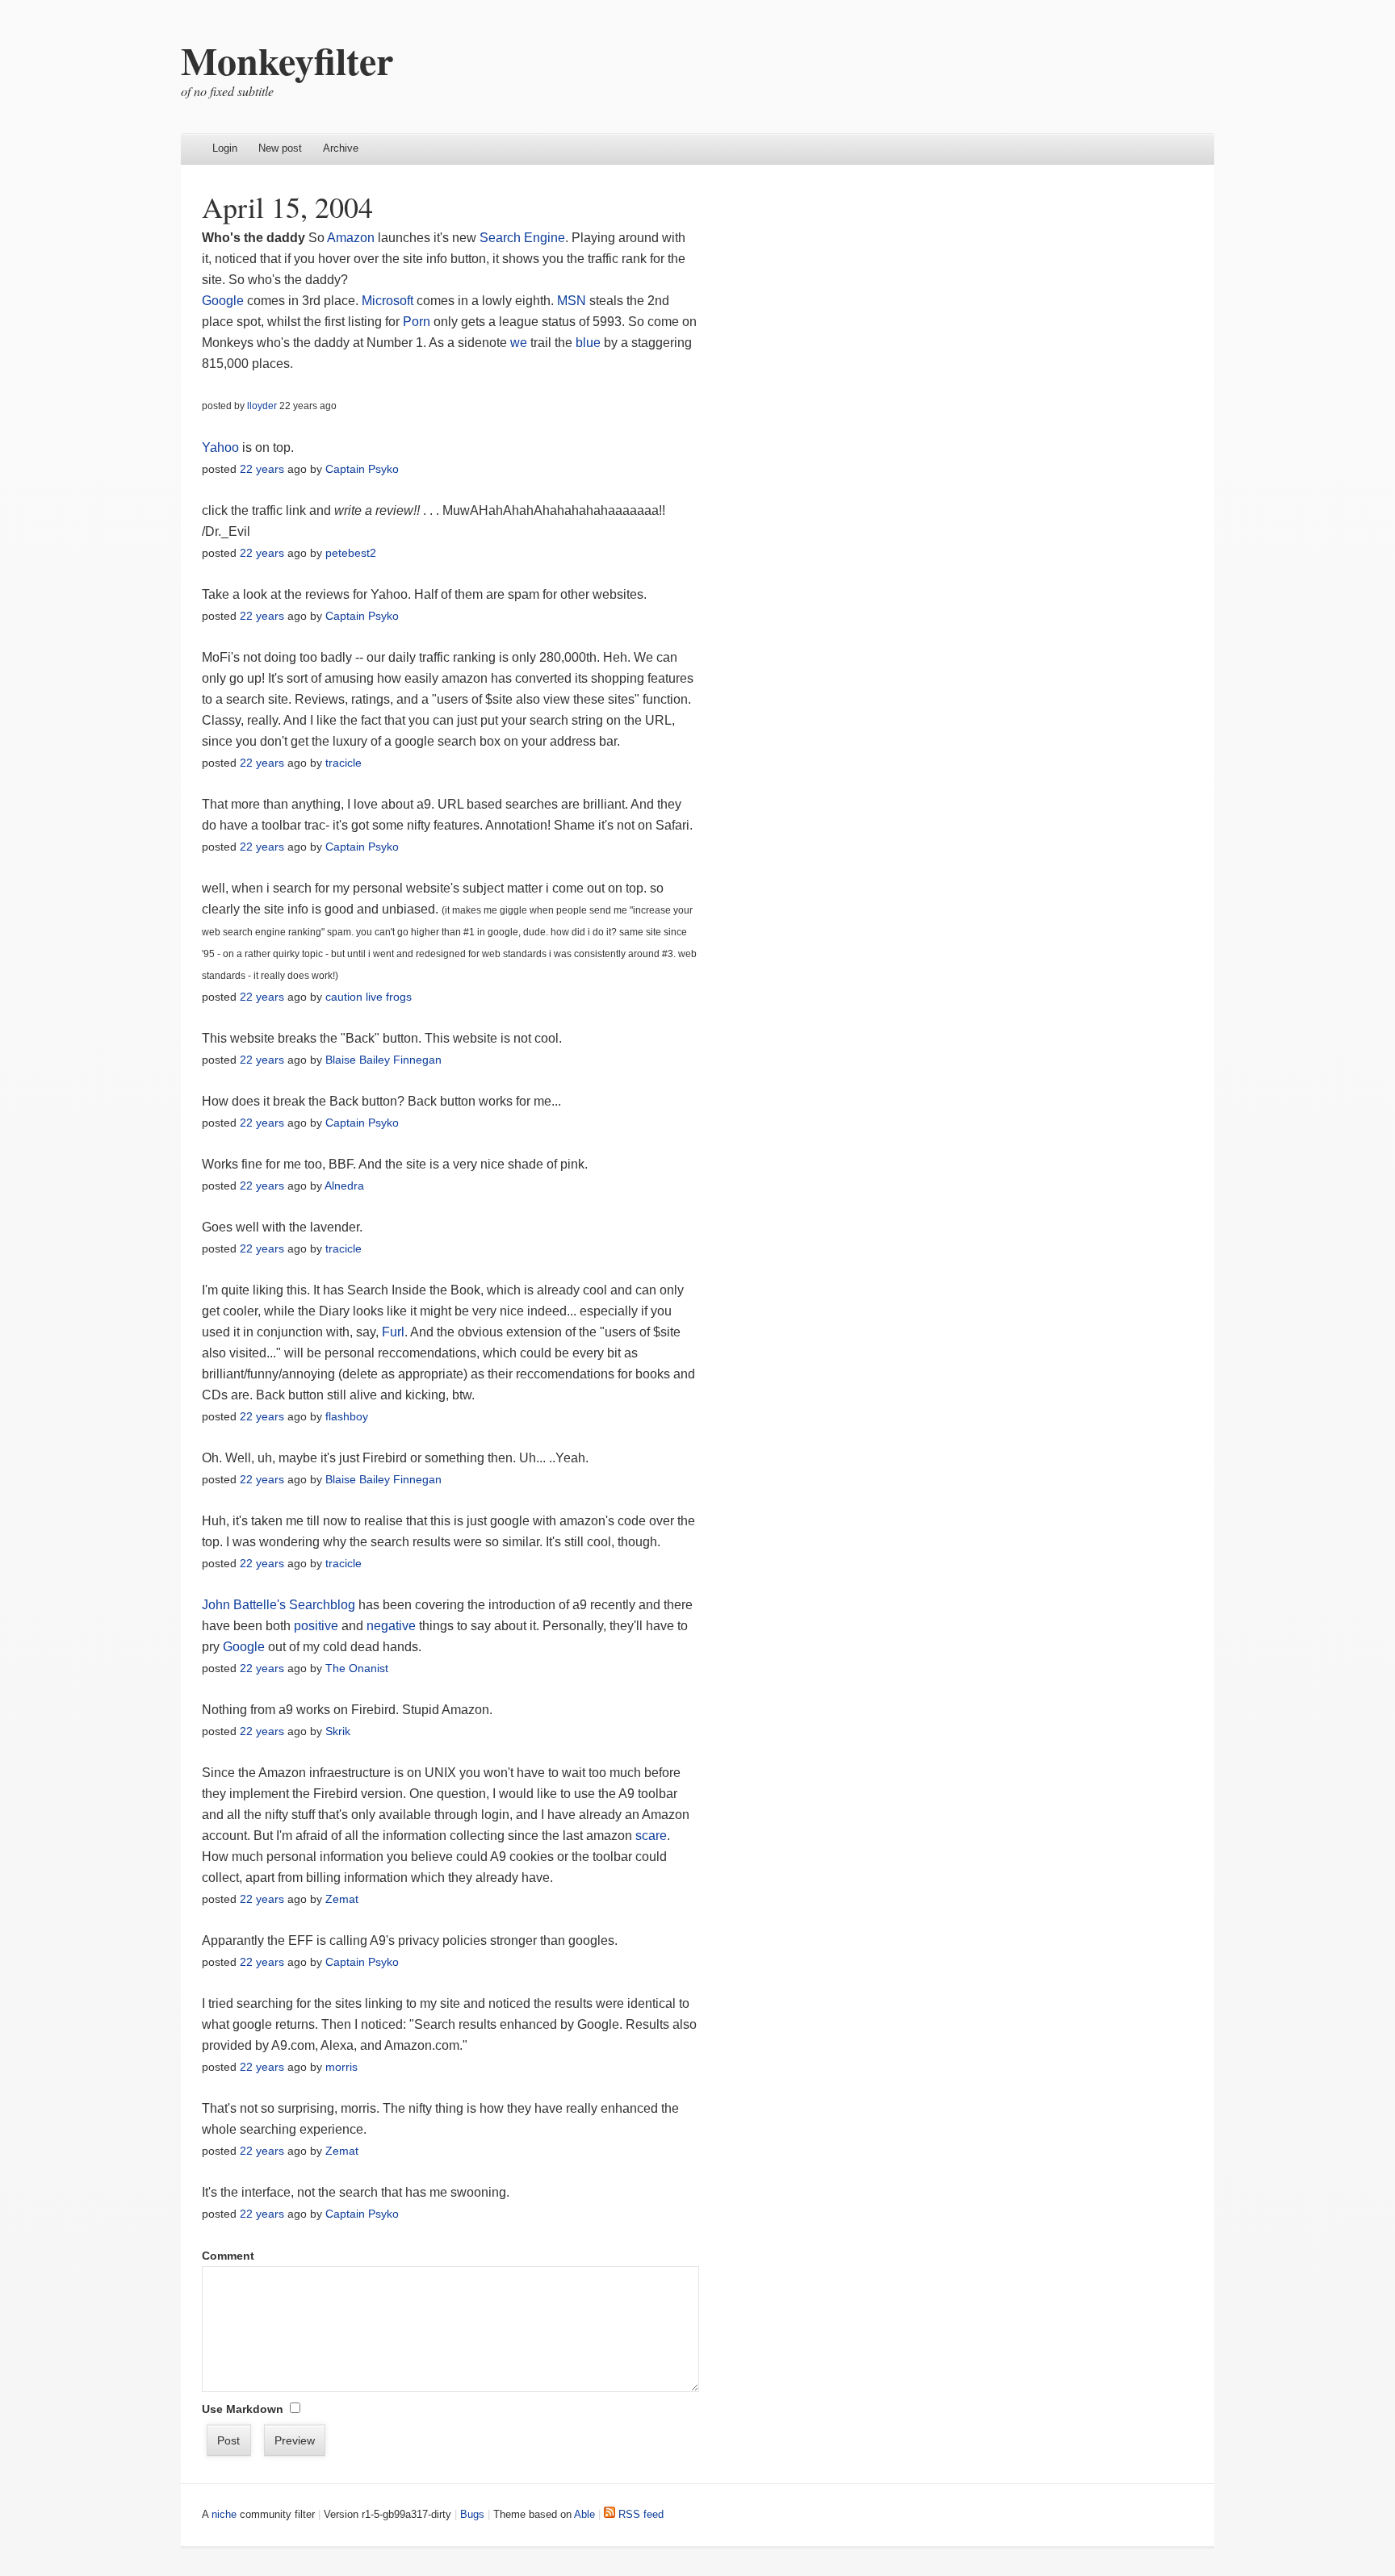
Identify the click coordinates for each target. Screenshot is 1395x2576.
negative (391, 1626)
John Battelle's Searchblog (279, 1605)
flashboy (347, 1416)
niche (224, 2514)
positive (318, 1626)
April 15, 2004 (287, 207)
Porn (417, 322)
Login (225, 148)
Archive (341, 148)
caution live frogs (369, 997)
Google (223, 301)
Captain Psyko (362, 469)
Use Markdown (243, 2409)
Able (584, 2514)
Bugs (472, 2514)
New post (280, 148)
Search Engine (522, 238)
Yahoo (220, 447)
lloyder (262, 406)
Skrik (338, 1731)
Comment (228, 2256)
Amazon (351, 238)
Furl (393, 1332)
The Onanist (357, 1668)
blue (588, 343)
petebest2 (351, 553)
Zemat (342, 1899)
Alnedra (344, 1186)
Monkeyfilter (287, 60)
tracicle (344, 763)
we (519, 343)
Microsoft (387, 301)
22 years (262, 469)
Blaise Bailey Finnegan (383, 1060)
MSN (572, 301)
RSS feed (639, 2514)
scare (651, 1836)
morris (341, 2067)
